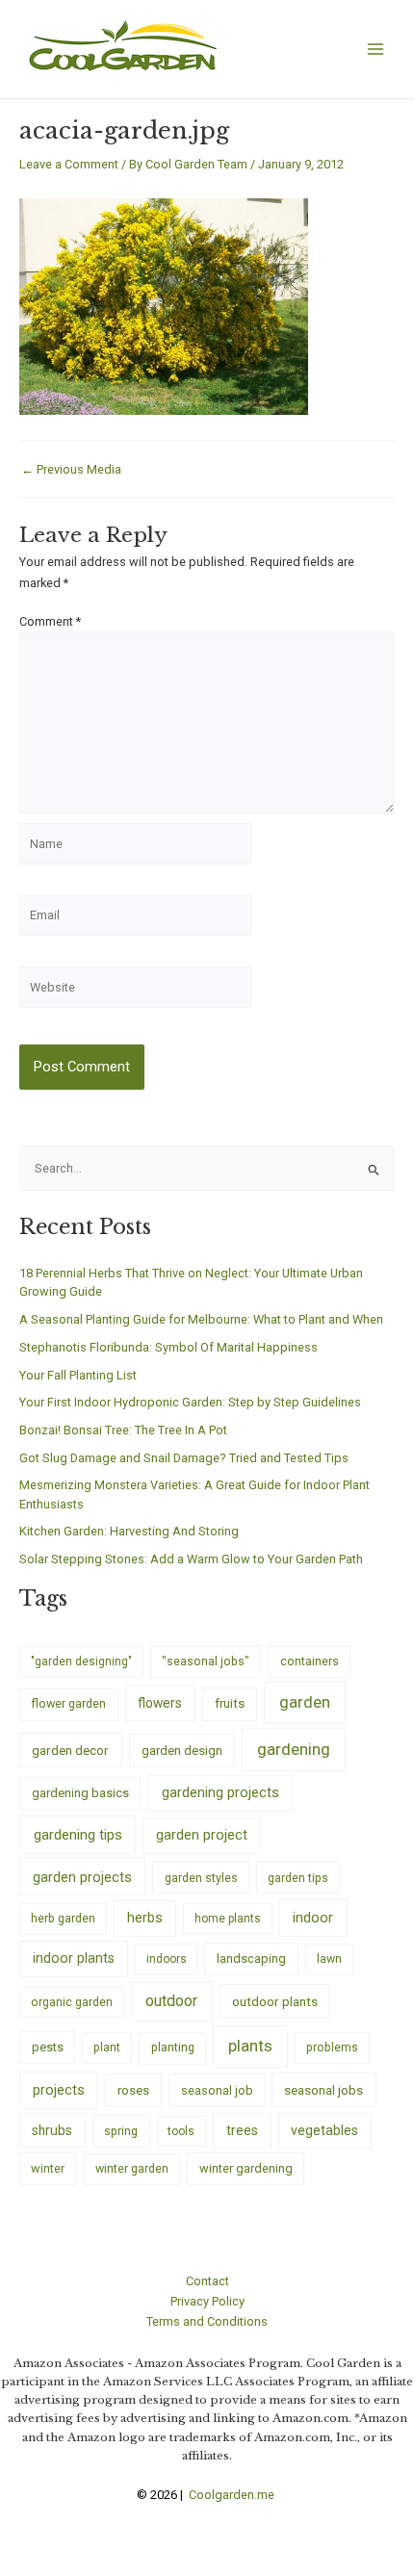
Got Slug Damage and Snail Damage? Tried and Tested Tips (184, 1458)
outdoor (171, 2001)
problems (332, 2048)
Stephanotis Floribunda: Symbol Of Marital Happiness (168, 1347)
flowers (160, 1703)
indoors (167, 1959)
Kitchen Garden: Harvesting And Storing (129, 1531)
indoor (313, 1918)
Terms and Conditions (207, 2321)
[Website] (136, 991)
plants (250, 2046)
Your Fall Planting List (78, 1375)
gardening (294, 1749)
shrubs (52, 2130)
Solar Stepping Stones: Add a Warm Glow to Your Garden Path (191, 1559)
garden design (182, 1751)
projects (59, 2090)
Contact (207, 2281)
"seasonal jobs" (206, 1661)
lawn (329, 1959)
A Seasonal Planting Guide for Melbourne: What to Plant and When (201, 1319)
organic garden (72, 2002)
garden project (202, 1835)
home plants (228, 1919)
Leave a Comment (69, 164)
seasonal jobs (323, 2090)
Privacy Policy (207, 2301)
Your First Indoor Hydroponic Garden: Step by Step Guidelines (190, 1402)
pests (48, 2047)
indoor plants (74, 1958)
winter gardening (246, 2168)
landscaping (251, 1958)
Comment (50, 621)
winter (48, 2168)
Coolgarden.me (233, 2495)
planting (173, 2047)
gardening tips (78, 1835)
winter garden (132, 2168)
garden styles (201, 1878)
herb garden (63, 1918)
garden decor (70, 1750)
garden (305, 1702)
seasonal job (217, 2090)
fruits (230, 1703)
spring (121, 2131)
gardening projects (220, 1792)
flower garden (68, 1703)
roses (133, 2090)
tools (181, 2131)
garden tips (298, 1878)
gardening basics (80, 1793)
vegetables (324, 2130)
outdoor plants (275, 2001)
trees (242, 2130)
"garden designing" (81, 1662)
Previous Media (71, 470)
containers (310, 1661)
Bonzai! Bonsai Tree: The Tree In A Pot (123, 1430)
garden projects (82, 1877)
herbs (145, 1918)
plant (107, 2048)
